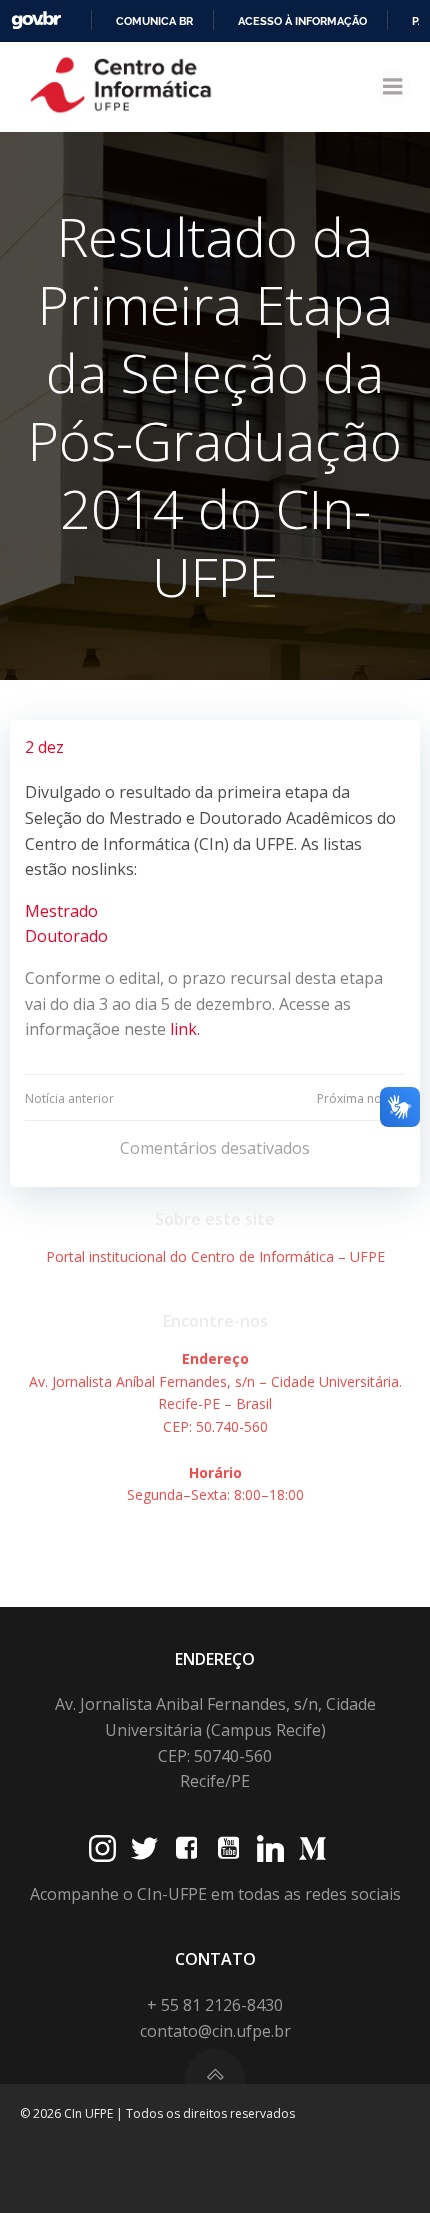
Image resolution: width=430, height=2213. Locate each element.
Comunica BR (154, 21)
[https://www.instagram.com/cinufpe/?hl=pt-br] (102, 1848)
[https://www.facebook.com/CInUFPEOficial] (186, 1848)
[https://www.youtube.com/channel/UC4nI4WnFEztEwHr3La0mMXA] (228, 1848)
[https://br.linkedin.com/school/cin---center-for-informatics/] (270, 1848)
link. (183, 1029)
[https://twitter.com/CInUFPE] (144, 1848)
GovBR (36, 20)
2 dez (44, 747)
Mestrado (61, 911)
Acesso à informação (302, 21)
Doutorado (66, 936)
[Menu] (393, 87)
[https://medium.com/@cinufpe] (312, 1848)
